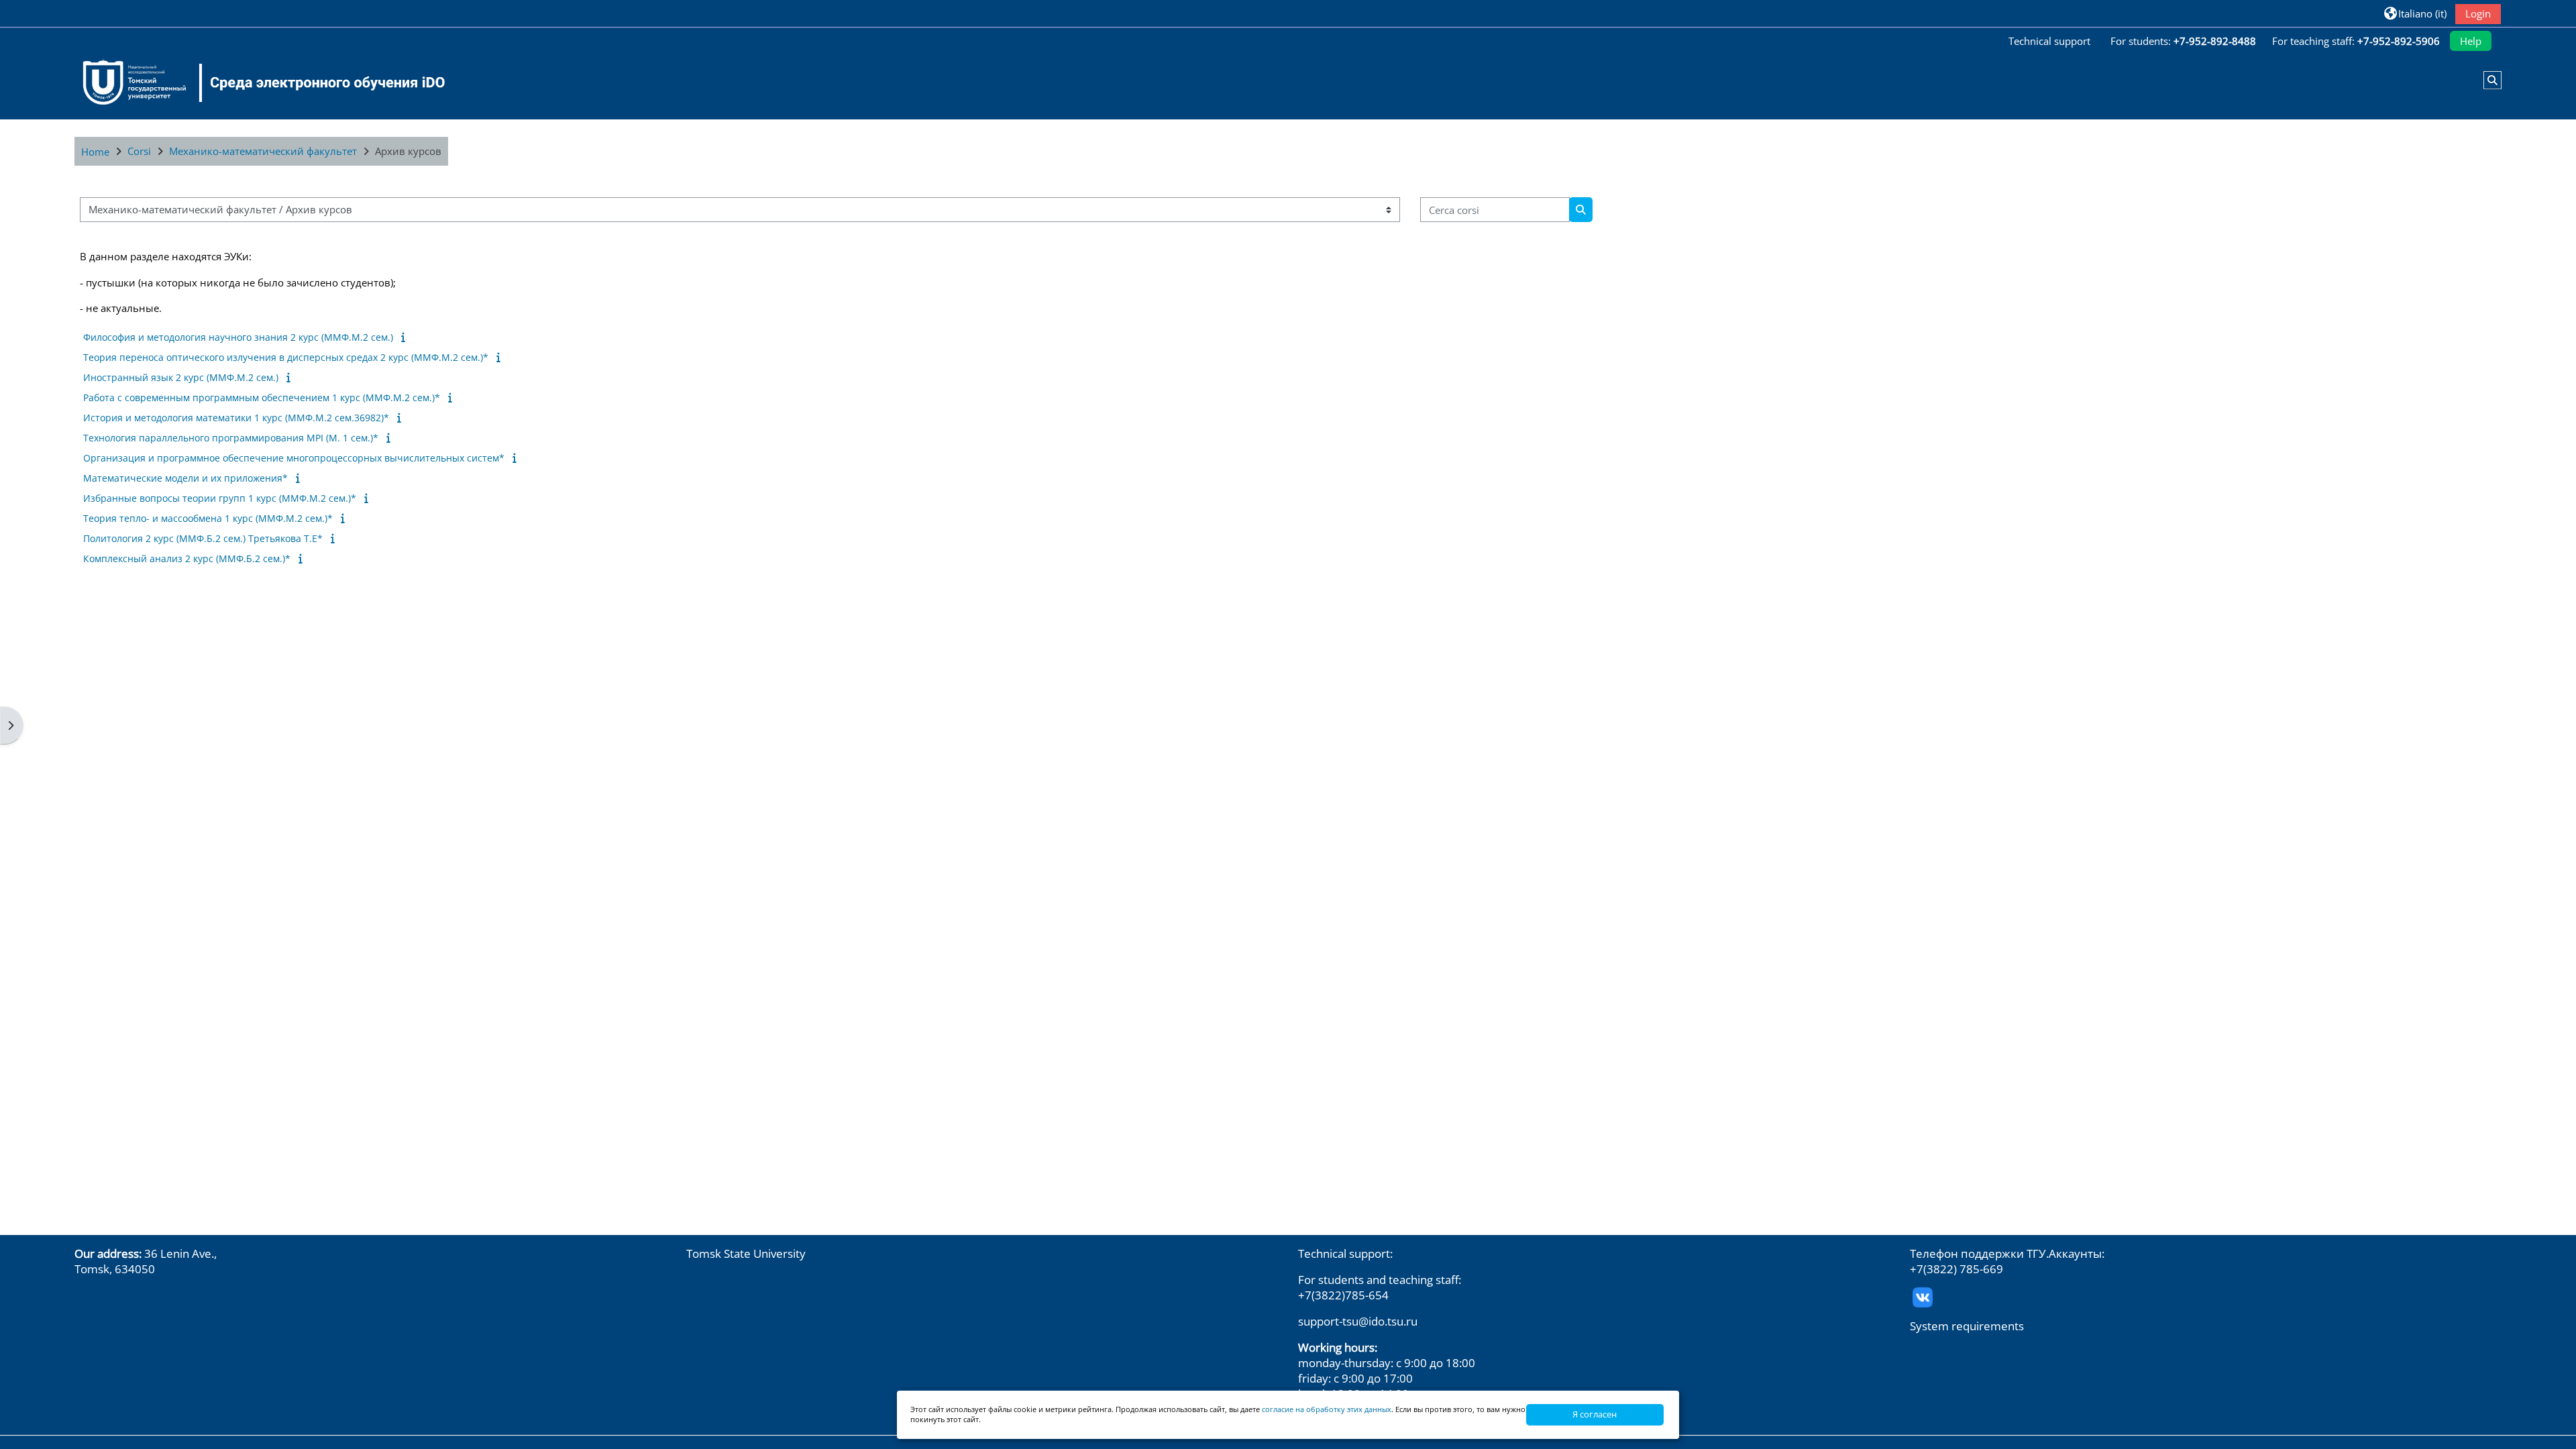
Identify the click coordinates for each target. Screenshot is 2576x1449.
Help (2471, 41)
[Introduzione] (406, 337)
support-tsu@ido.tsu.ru (1358, 1321)
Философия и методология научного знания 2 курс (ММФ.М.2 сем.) (238, 337)
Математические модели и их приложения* (185, 478)
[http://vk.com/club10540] (1923, 1296)
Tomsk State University (746, 1253)
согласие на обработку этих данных (1327, 1409)
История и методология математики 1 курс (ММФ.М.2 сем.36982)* (236, 418)
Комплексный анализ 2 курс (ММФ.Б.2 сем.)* (187, 558)
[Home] (256, 83)
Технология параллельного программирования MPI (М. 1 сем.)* (231, 438)
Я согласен (1595, 1414)
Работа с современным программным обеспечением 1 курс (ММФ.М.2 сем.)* (262, 397)
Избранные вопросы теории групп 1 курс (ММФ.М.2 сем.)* (220, 498)
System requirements (1967, 1326)
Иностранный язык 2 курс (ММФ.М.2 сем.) (181, 377)
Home (95, 152)
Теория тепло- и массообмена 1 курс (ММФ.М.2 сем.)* (208, 518)
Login (2478, 13)
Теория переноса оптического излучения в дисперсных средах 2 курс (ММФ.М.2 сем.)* (286, 357)
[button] (2415, 13)
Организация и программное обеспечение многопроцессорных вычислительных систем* (294, 458)
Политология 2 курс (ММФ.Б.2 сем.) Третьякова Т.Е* (203, 538)
